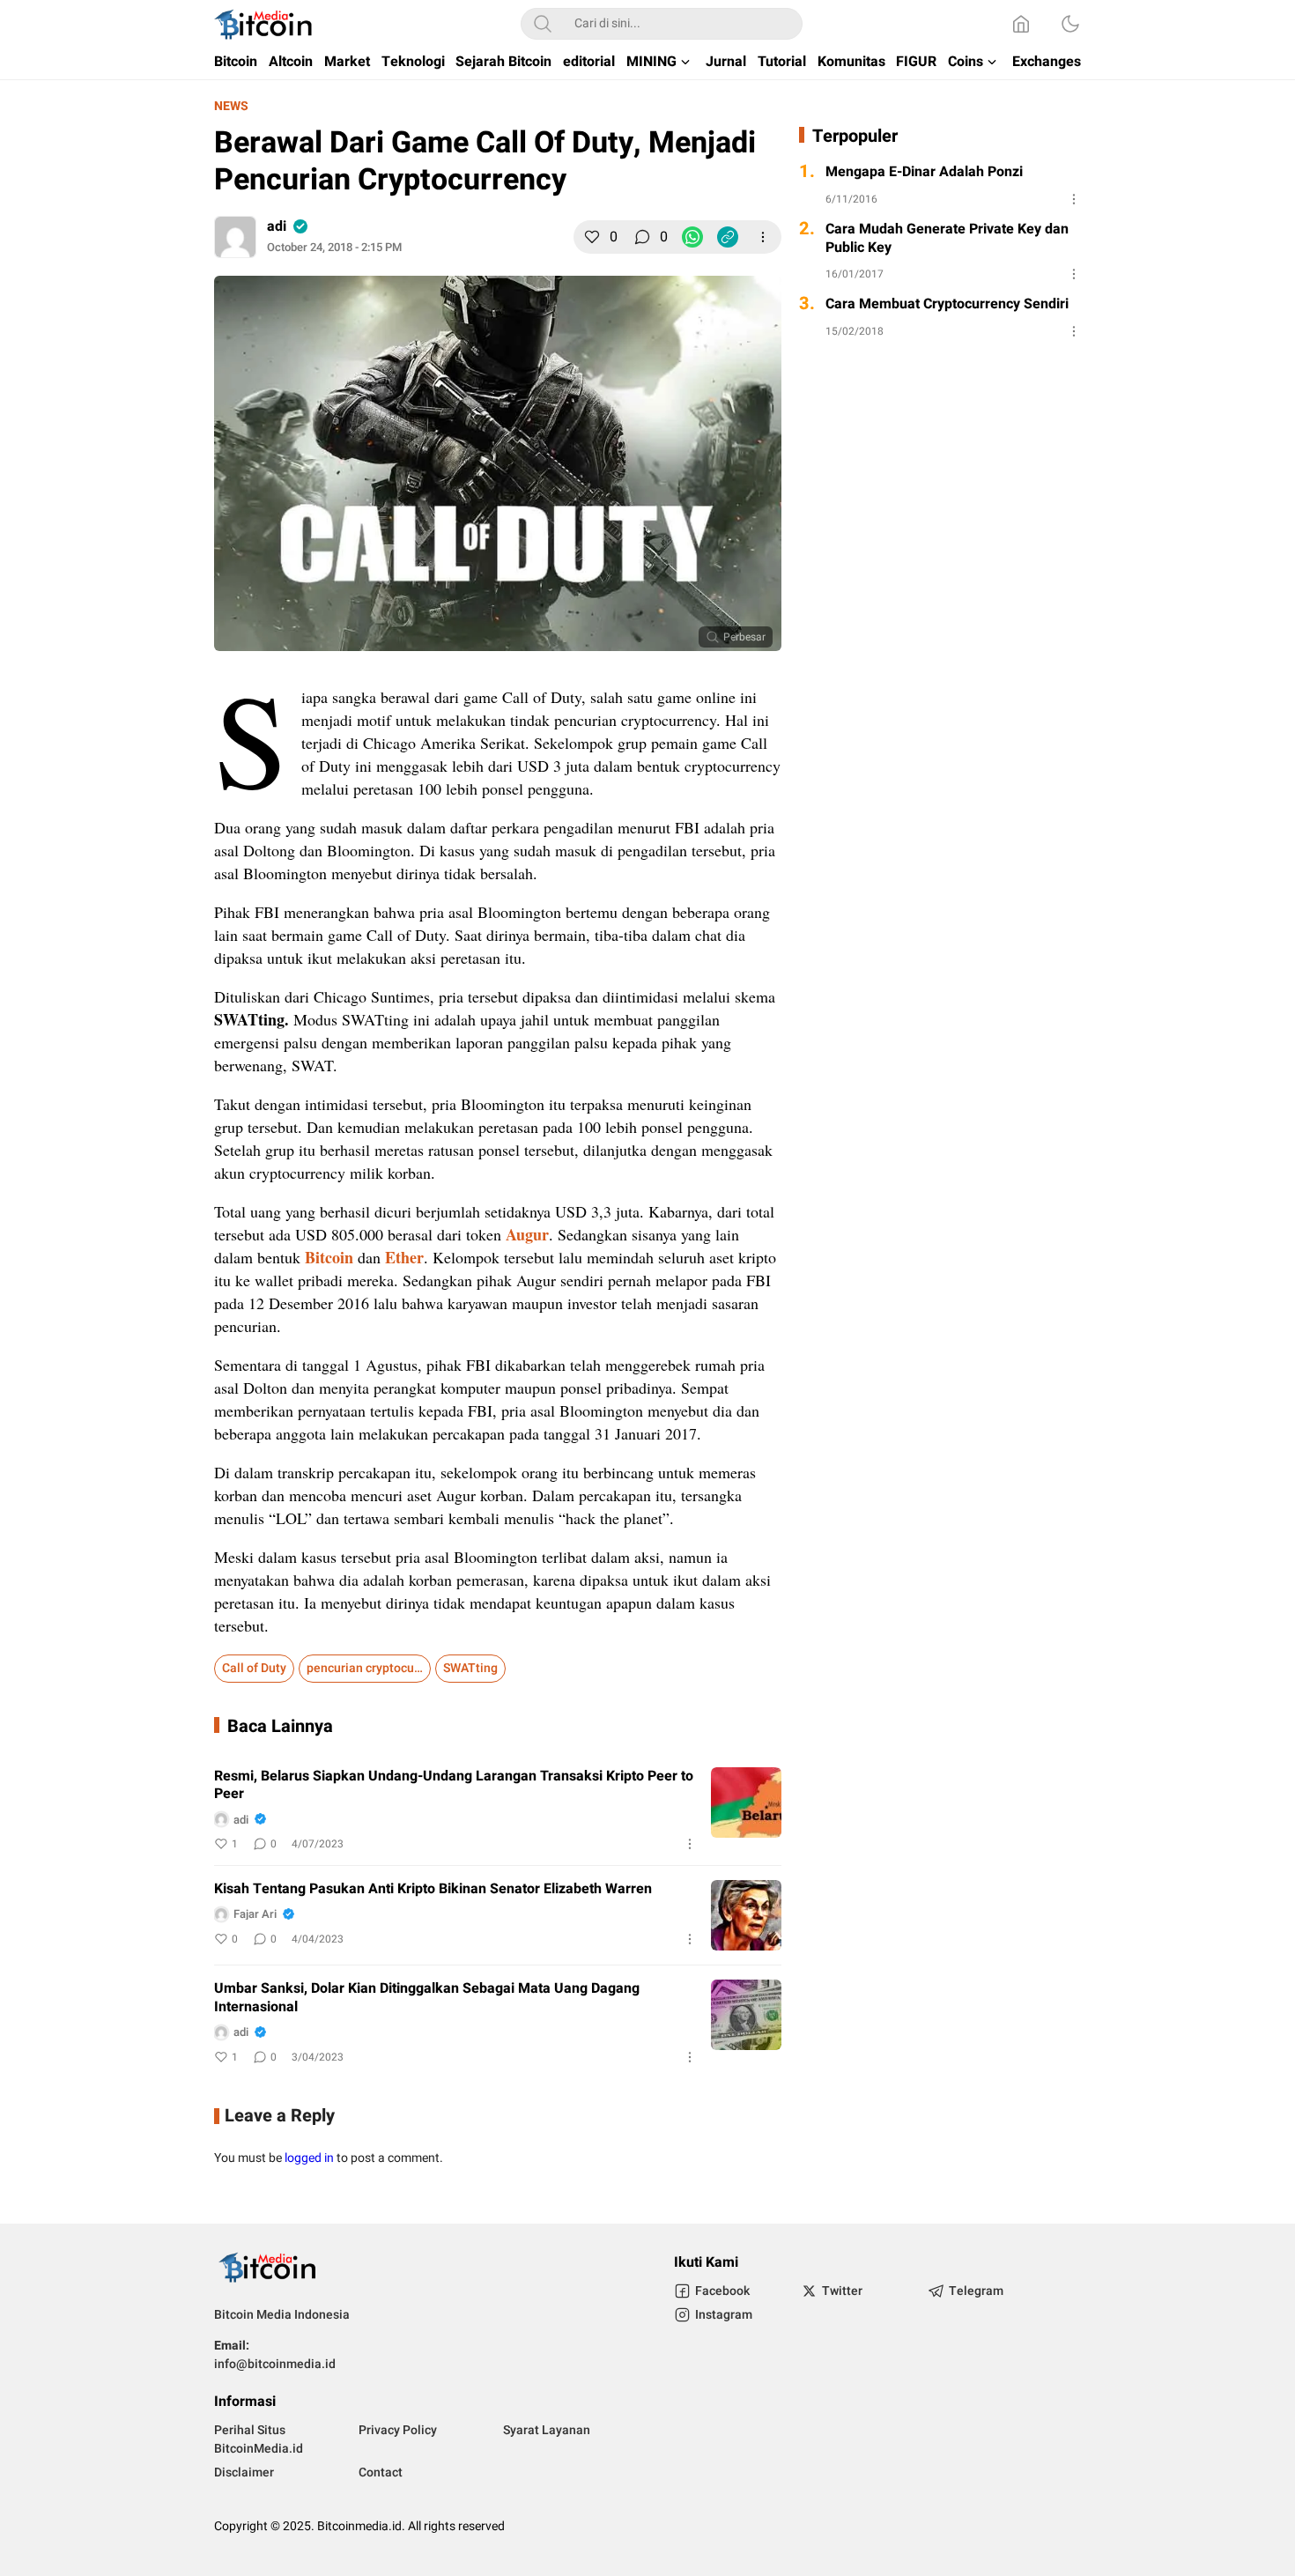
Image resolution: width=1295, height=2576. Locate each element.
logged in (309, 2158)
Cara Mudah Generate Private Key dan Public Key (947, 239)
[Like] (592, 237)
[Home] (1021, 24)
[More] (763, 237)
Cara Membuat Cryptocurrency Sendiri (947, 304)
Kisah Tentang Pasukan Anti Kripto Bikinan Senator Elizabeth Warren (433, 1889)
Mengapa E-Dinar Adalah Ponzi (924, 172)
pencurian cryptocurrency (369, 1668)
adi (277, 226)
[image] (746, 1802)
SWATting (470, 1668)
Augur (527, 1234)
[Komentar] (642, 237)
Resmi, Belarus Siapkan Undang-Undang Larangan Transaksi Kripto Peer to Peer (454, 1786)
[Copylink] (728, 237)
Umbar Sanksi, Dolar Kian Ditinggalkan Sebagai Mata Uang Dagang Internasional (427, 1998)
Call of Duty (254, 1668)
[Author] (235, 237)
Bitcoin (329, 1257)
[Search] (543, 24)
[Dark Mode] (1070, 24)
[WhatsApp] (692, 237)
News (231, 106)
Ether (404, 1257)
